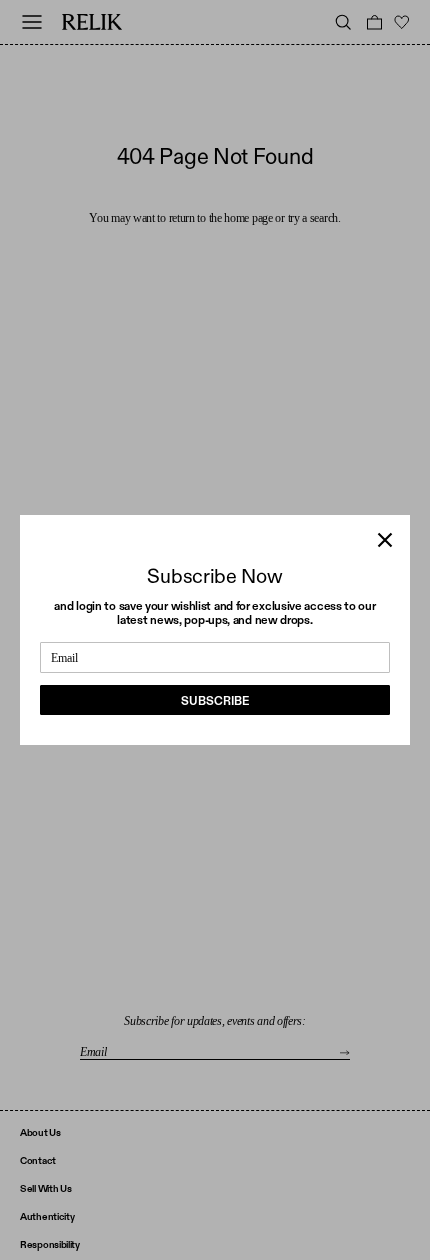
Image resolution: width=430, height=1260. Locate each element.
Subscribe (215, 701)
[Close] (385, 540)
